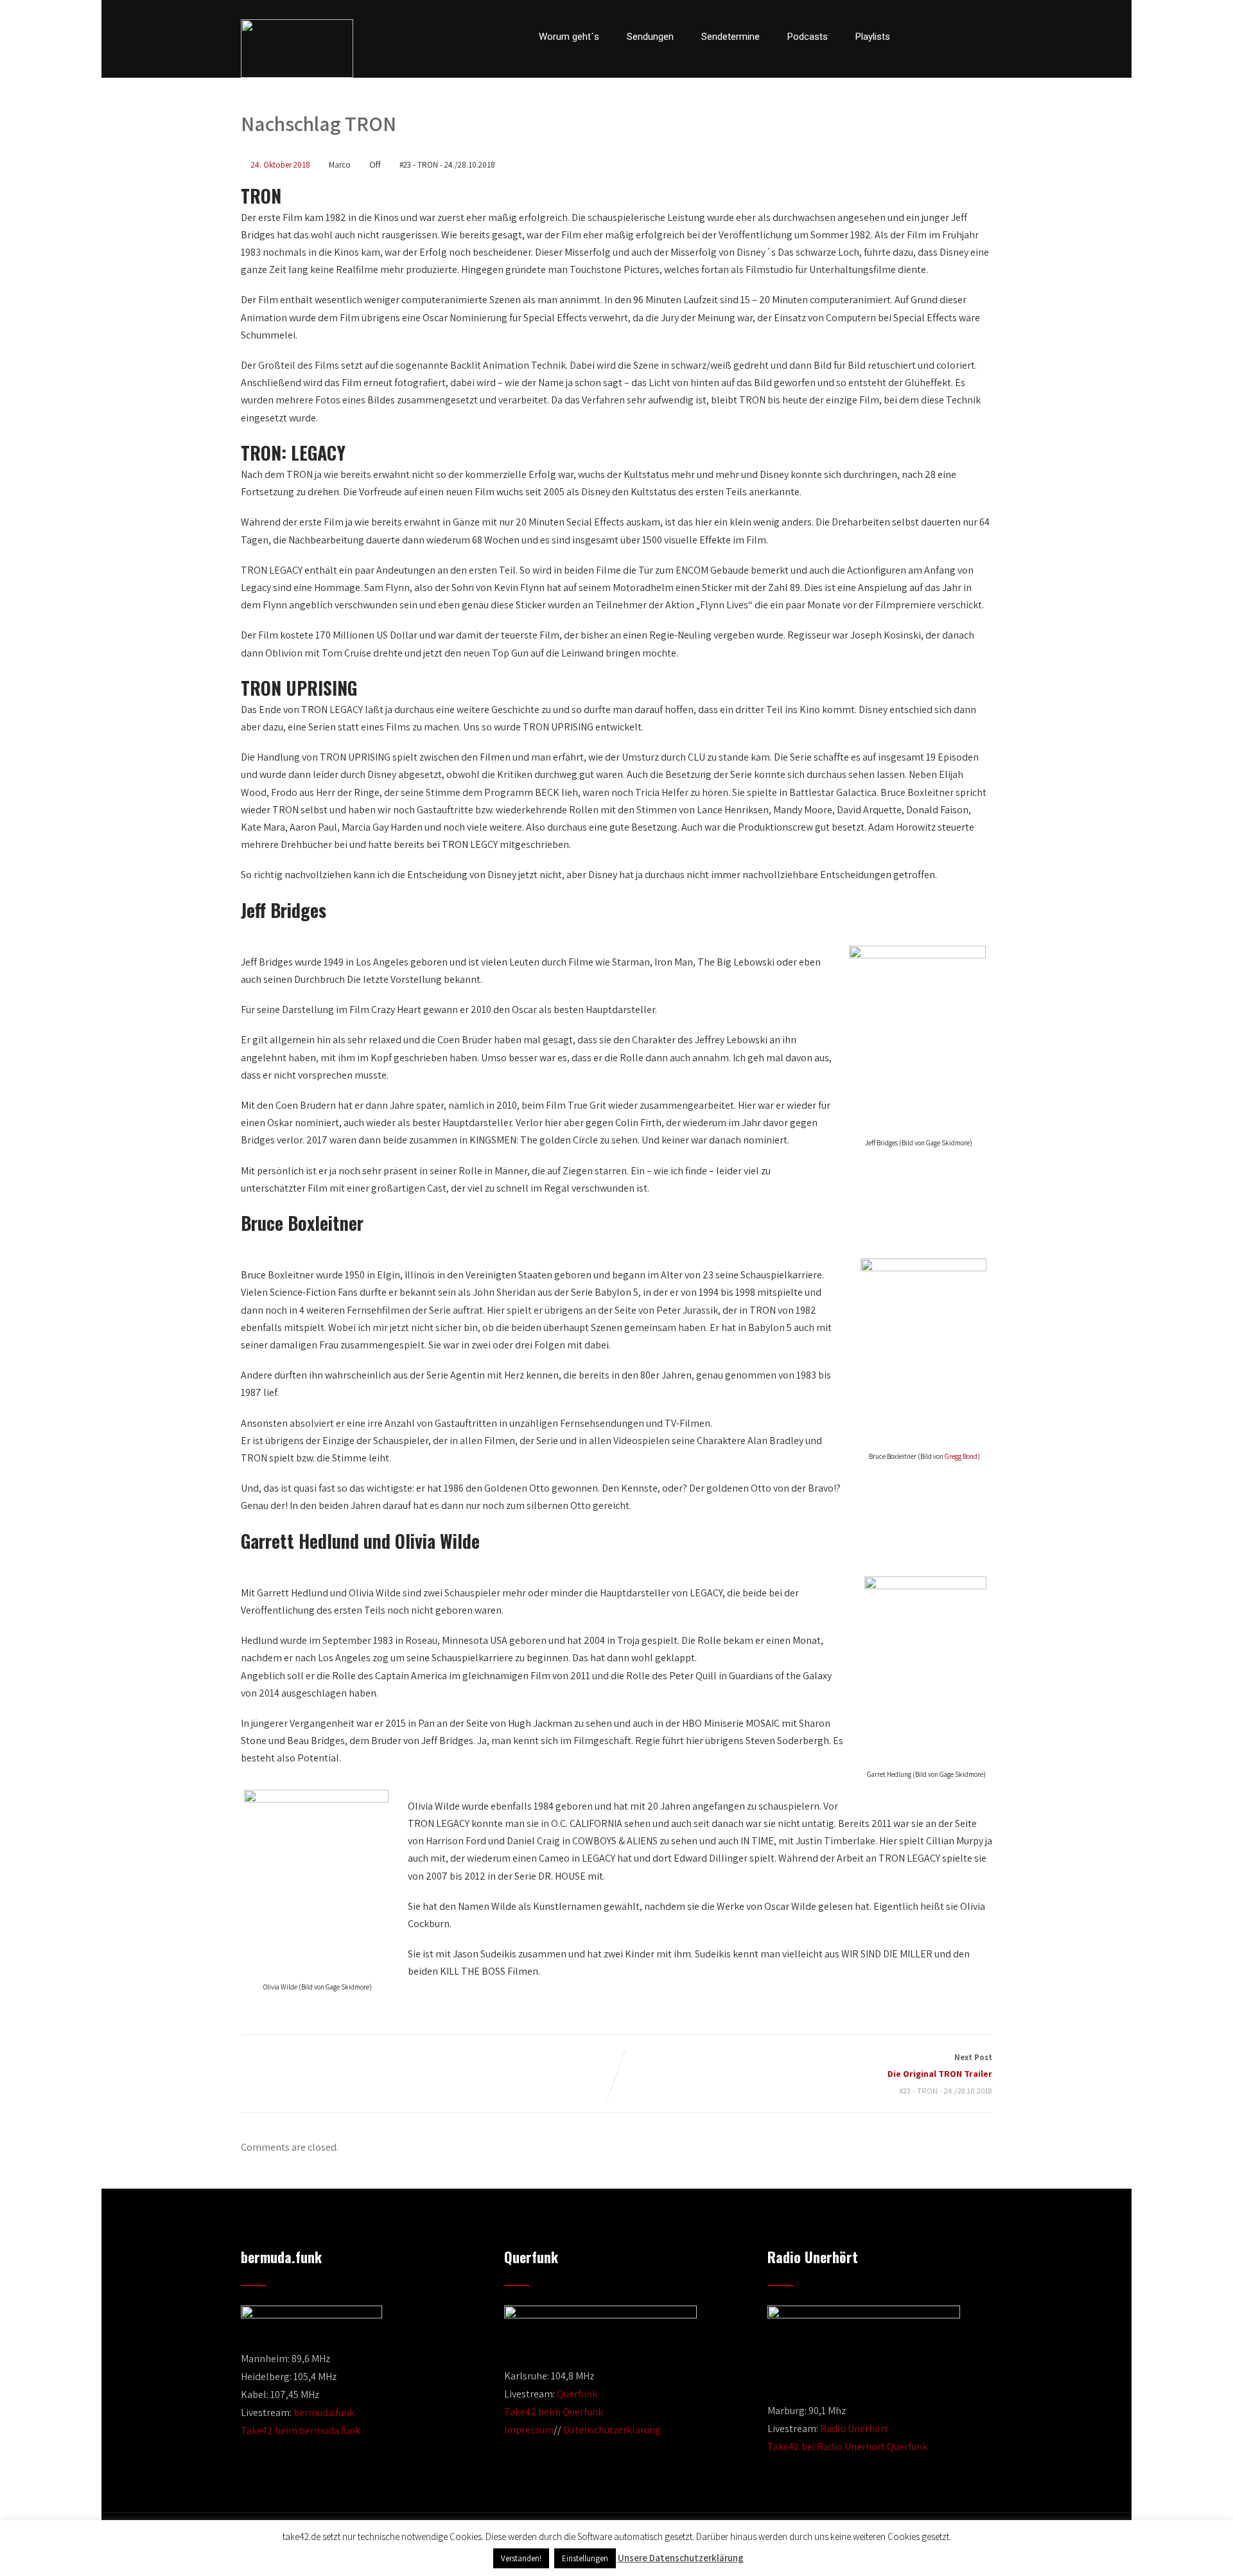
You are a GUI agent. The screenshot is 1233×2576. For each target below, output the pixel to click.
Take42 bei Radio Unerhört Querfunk (847, 2447)
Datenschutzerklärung (612, 2430)
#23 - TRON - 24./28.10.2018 (447, 165)
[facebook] (921, 37)
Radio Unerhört (854, 2429)
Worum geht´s (569, 37)
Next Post (940, 2066)
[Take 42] (297, 49)
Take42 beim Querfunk (554, 2412)
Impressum (529, 2430)
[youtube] (965, 37)
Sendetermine (730, 37)
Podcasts (808, 37)
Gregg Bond (961, 1456)
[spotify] (988, 37)
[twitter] (943, 37)
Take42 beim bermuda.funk (301, 2430)
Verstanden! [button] (521, 2558)
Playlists (873, 37)
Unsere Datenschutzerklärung (681, 2558)
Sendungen (650, 37)
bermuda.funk (324, 2413)
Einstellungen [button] (585, 2558)
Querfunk (577, 2394)
